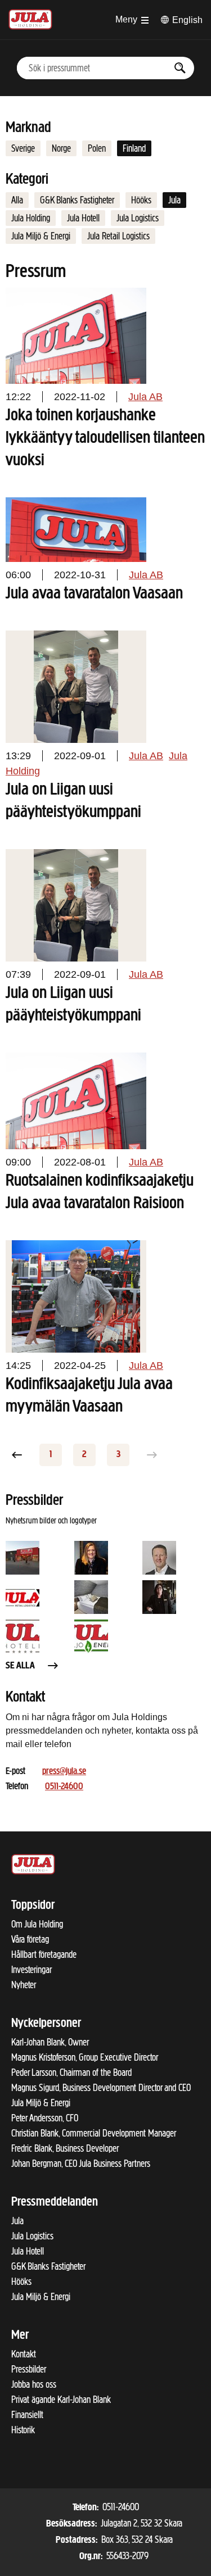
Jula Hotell (83, 218)
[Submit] (180, 68)
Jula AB (145, 397)
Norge (61, 148)
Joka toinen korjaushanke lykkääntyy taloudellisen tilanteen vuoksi (105, 438)
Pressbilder (29, 2369)
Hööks (141, 200)
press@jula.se (64, 1772)
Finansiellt (27, 2415)
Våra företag (30, 1939)
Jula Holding (31, 218)
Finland (134, 148)
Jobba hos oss (34, 2384)
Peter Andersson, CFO (45, 2118)
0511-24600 (64, 1787)
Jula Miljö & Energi (41, 236)
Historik (23, 2430)
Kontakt (24, 2354)
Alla (17, 200)
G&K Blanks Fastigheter (77, 200)
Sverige (23, 148)
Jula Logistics (138, 218)
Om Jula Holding (37, 1924)
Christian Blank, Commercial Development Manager (94, 2133)
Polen (97, 148)
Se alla (20, 1666)
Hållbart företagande (44, 1954)
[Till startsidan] (30, 18)
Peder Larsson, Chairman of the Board (71, 2072)
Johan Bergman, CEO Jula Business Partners (81, 2164)
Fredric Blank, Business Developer (65, 2148)
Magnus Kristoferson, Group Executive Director (85, 2057)
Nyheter (24, 1985)
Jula (174, 200)
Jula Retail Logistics (118, 236)
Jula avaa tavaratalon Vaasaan (94, 594)
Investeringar (32, 1970)
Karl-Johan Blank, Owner (50, 2042)
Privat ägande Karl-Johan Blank (61, 2400)
